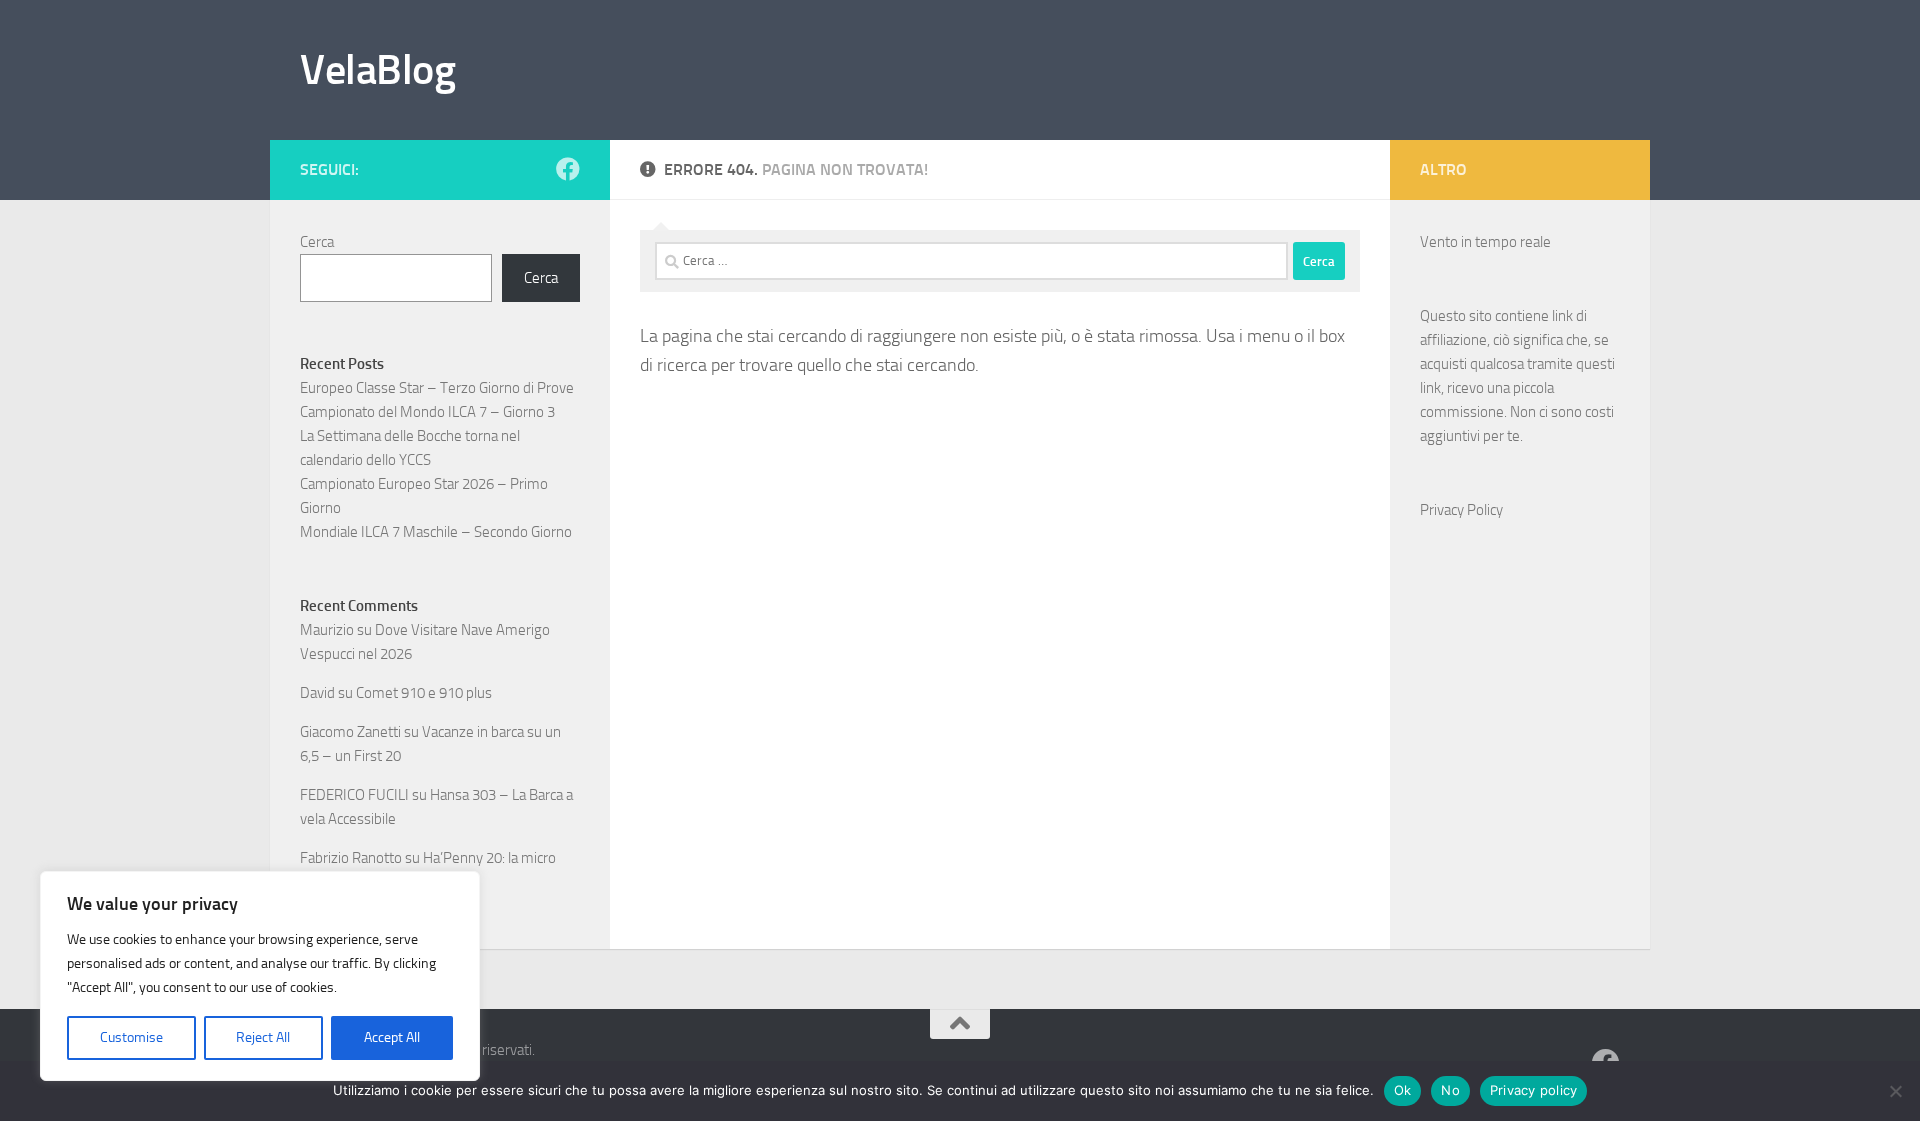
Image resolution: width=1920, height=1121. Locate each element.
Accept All (392, 1037)
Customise (131, 1037)
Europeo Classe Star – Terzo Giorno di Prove (437, 388)
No (1450, 1090)
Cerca (317, 242)
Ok (1403, 1090)
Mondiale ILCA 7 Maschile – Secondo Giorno (436, 532)
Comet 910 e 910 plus (424, 693)
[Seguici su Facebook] (568, 169)
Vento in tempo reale (1485, 242)
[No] (1895, 1091)
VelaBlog (377, 70)
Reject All (263, 1037)
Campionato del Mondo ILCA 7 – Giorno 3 (427, 412)
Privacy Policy (1461, 510)
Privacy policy (1534, 1090)
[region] (260, 976)
